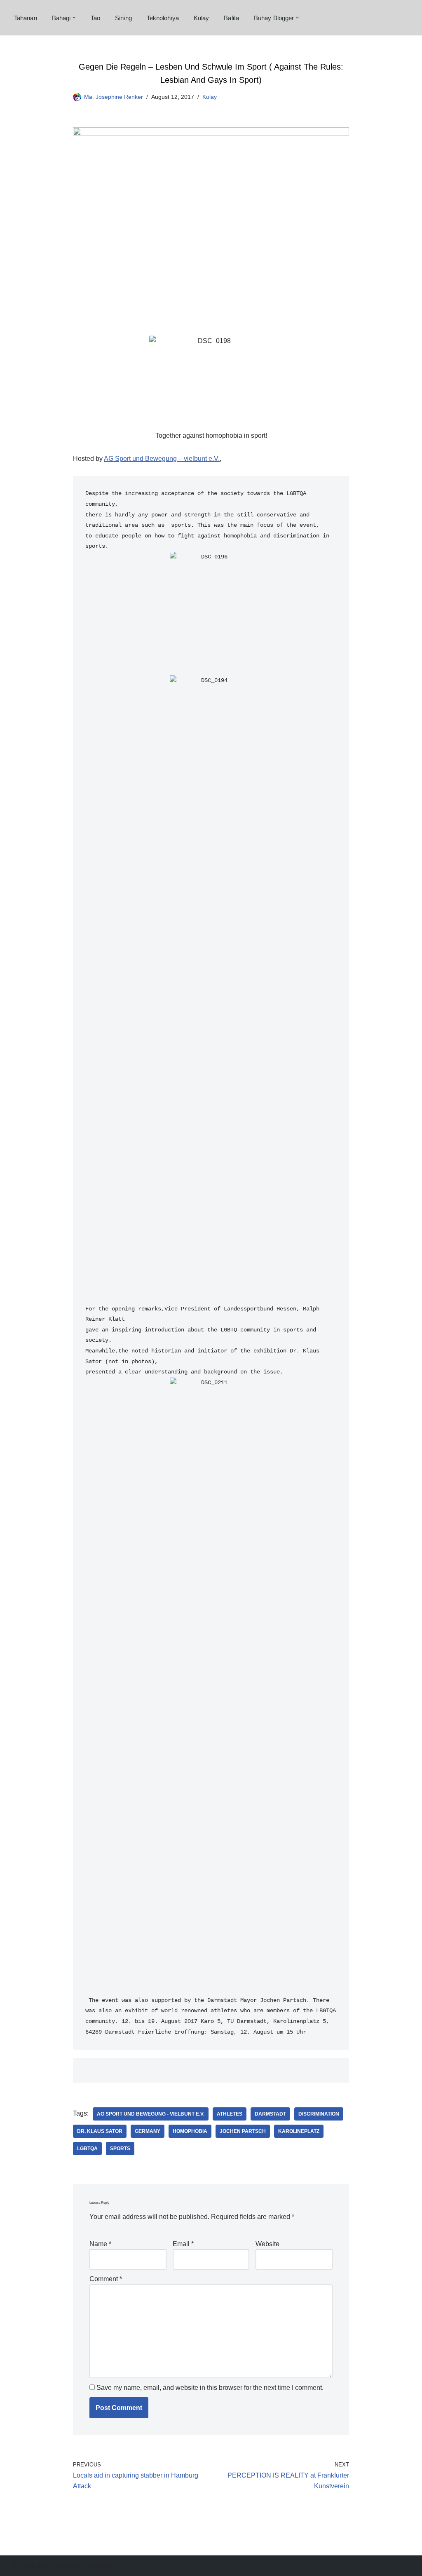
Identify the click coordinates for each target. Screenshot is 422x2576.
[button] (74, 18)
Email (183, 2244)
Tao (95, 18)
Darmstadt (270, 2114)
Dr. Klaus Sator (100, 2131)
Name (100, 2244)
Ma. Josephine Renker (114, 97)
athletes (230, 2114)
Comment (106, 2279)
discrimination (319, 2114)
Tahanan (26, 18)
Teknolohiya (163, 18)
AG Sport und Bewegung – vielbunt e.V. (162, 459)
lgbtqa (87, 2149)
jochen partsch (243, 2131)
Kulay (202, 18)
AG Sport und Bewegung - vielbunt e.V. (151, 2114)
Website (267, 2244)
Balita (231, 18)
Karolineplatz (299, 2131)
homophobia (190, 2131)
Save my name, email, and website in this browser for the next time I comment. (210, 2388)
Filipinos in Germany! (86, 2565)
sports (120, 2149)
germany (148, 2131)
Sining (123, 18)
